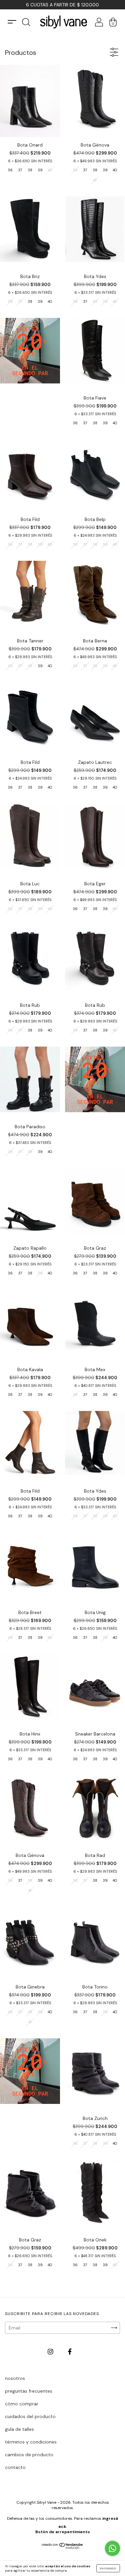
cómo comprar (22, 2404)
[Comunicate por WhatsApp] (112, 2548)
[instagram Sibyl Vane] (51, 2351)
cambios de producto (29, 2455)
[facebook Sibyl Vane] (70, 2351)
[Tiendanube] (62, 2547)
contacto (15, 2467)
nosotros (15, 2378)
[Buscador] (26, 24)
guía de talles (19, 2429)
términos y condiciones (31, 2442)
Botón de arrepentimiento (63, 2532)
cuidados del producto (30, 2416)
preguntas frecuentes (29, 2391)
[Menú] (12, 22)
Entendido (108, 2568)
